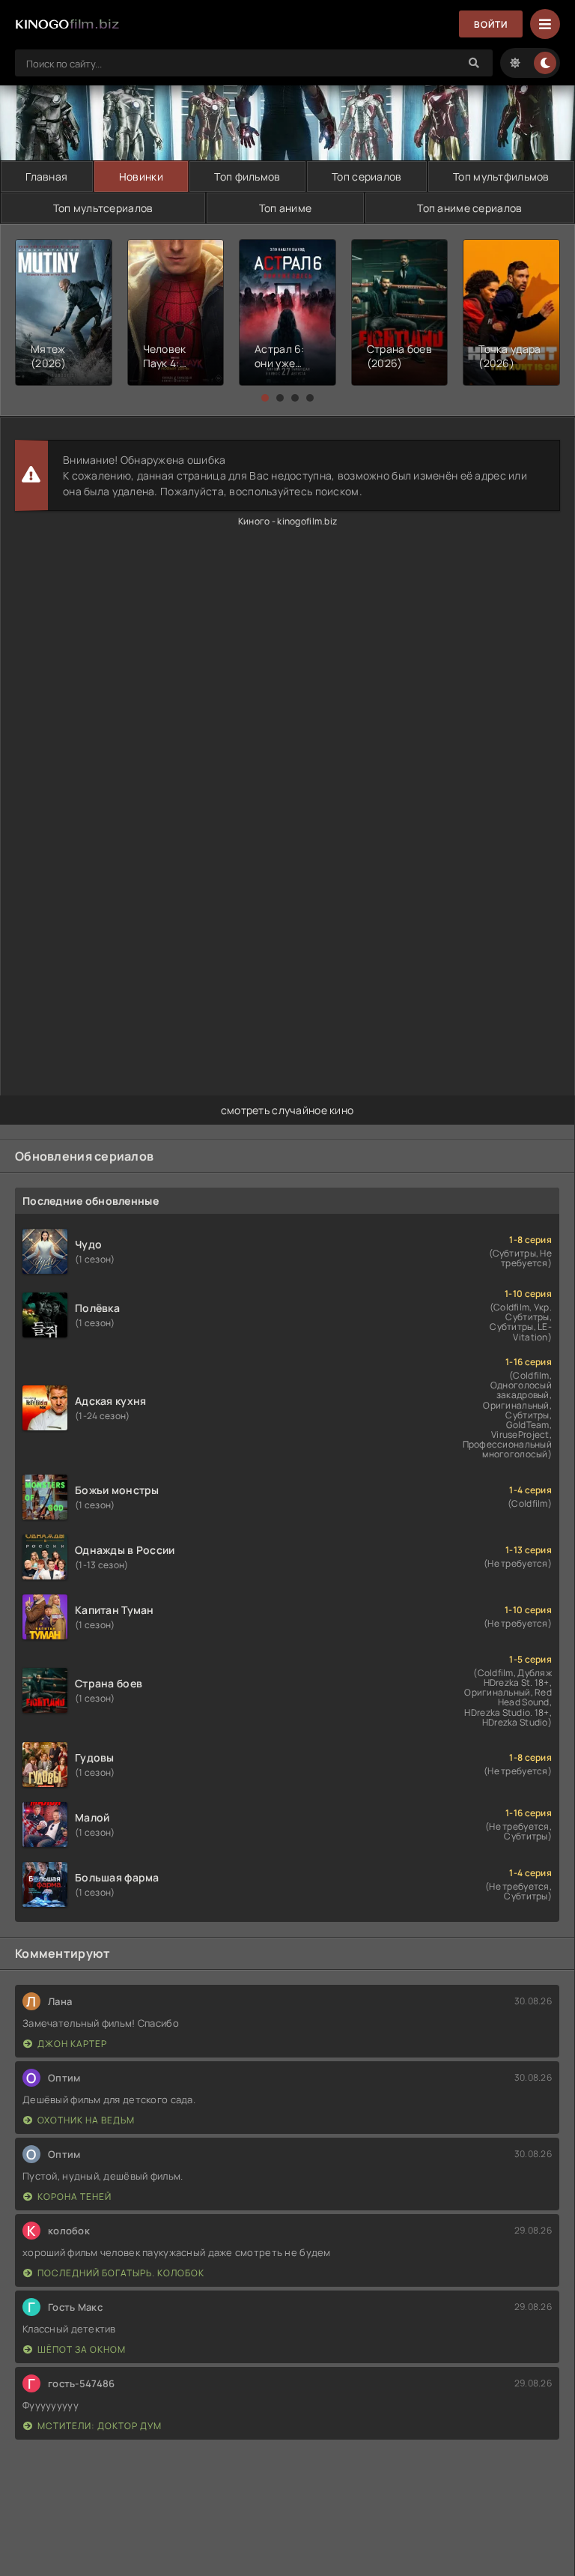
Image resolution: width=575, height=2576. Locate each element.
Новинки (141, 176)
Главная (46, 176)
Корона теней (74, 2196)
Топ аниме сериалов (469, 208)
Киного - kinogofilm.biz (287, 521)
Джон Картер (72, 2044)
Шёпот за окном (82, 2349)
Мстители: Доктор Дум (100, 2426)
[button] (265, 398)
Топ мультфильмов (501, 176)
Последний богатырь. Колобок (121, 2273)
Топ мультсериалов (103, 208)
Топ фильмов (247, 176)
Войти (491, 24)
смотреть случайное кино (287, 1110)
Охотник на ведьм (86, 2120)
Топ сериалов (366, 176)
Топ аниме (286, 208)
